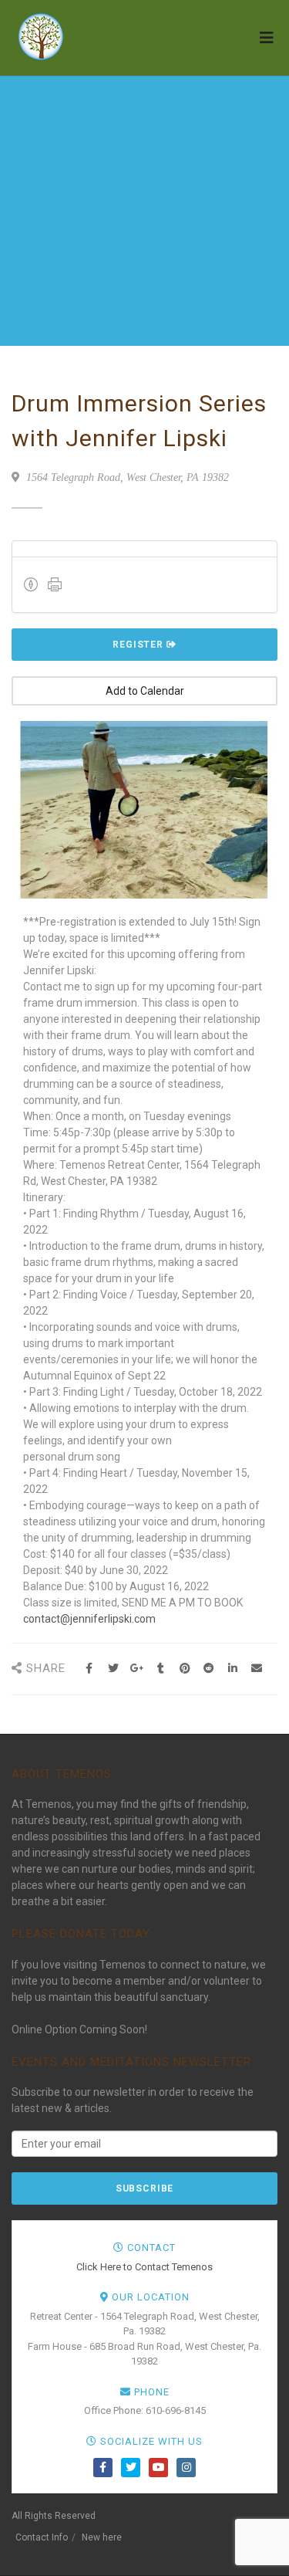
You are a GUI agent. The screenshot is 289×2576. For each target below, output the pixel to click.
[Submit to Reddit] (208, 1669)
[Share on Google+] (137, 1669)
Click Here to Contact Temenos (144, 2267)
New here (102, 2537)
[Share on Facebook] (89, 1669)
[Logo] (92, 37)
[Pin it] (185, 1669)
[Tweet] (113, 1669)
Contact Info (42, 2537)
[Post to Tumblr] (161, 1669)
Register (139, 645)
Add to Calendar (145, 691)
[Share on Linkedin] (232, 1669)
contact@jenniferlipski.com (89, 1619)
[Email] (256, 1669)
